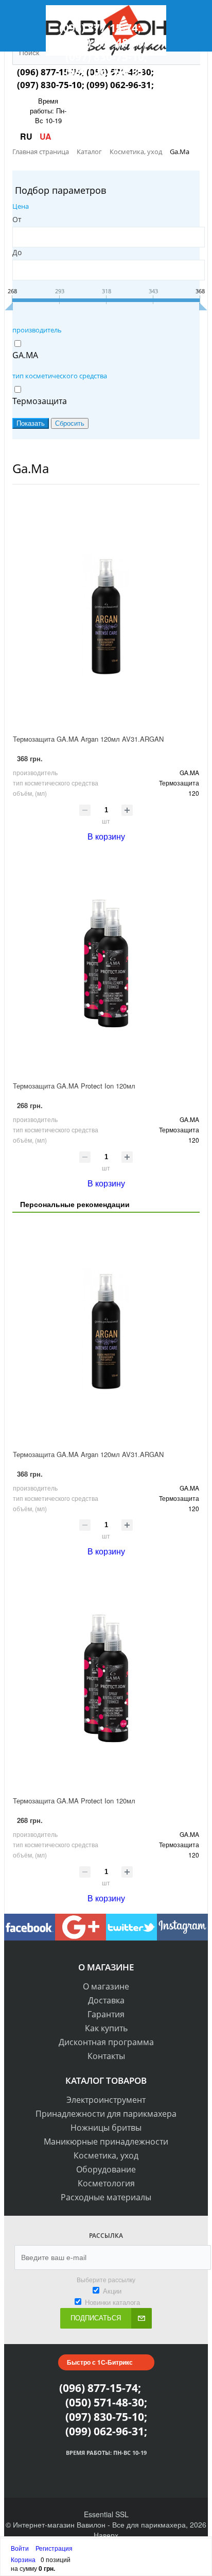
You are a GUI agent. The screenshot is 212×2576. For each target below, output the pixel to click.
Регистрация (54, 2548)
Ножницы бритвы (106, 2128)
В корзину (106, 836)
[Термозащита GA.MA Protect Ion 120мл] (106, 963)
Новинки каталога (112, 2302)
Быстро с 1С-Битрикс (100, 2362)
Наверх (106, 2535)
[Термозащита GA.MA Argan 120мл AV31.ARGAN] (106, 616)
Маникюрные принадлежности (106, 2142)
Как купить (106, 2028)
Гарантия (106, 2014)
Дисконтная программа (106, 2042)
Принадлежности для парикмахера (106, 2114)
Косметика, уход (106, 2155)
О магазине (106, 1986)
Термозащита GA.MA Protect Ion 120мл (74, 1086)
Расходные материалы (106, 2197)
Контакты (106, 2056)
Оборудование (106, 2169)
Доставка (106, 2000)
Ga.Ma (31, 468)
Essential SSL (106, 2514)
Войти (21, 2548)
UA (46, 136)
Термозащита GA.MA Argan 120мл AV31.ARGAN (88, 739)
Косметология (106, 2183)
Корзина (23, 2559)
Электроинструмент (106, 2100)
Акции (112, 2291)
